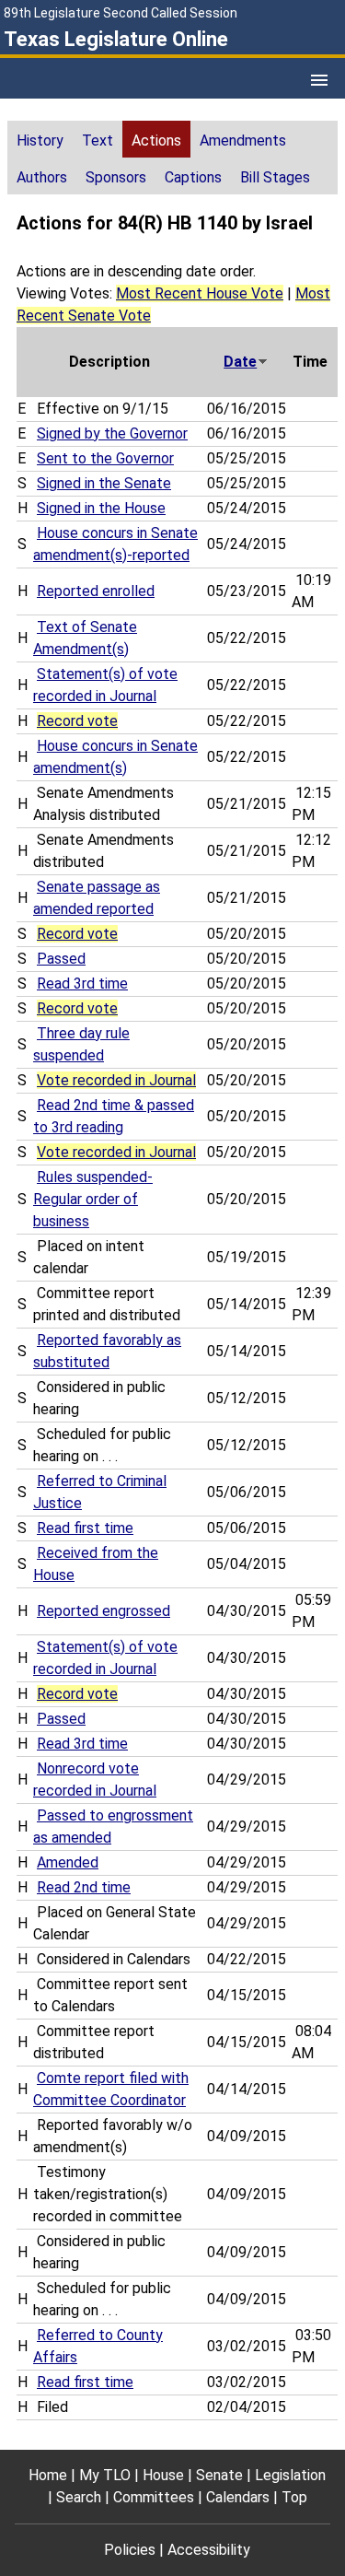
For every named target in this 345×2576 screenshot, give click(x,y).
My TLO (105, 2475)
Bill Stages (275, 177)
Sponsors (116, 177)
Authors (42, 177)
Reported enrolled (96, 591)
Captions (193, 177)
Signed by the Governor (112, 433)
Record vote (77, 721)
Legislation (290, 2475)
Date (240, 362)
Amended (68, 1862)
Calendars (238, 2497)
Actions (156, 141)
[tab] (40, 139)
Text (98, 141)
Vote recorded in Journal (116, 1080)
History (40, 141)
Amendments (243, 141)
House (163, 2475)
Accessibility (209, 2550)
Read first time (85, 1528)
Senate (219, 2475)
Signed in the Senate (104, 483)
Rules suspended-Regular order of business (93, 1199)
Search (79, 2497)
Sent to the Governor (105, 458)
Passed (61, 959)
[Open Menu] (319, 80)
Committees (154, 2497)
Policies (130, 2550)
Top (294, 2497)
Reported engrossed (103, 1611)
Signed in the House (101, 508)
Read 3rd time (82, 984)
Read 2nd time (84, 1887)
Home (48, 2475)
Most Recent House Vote (200, 293)
